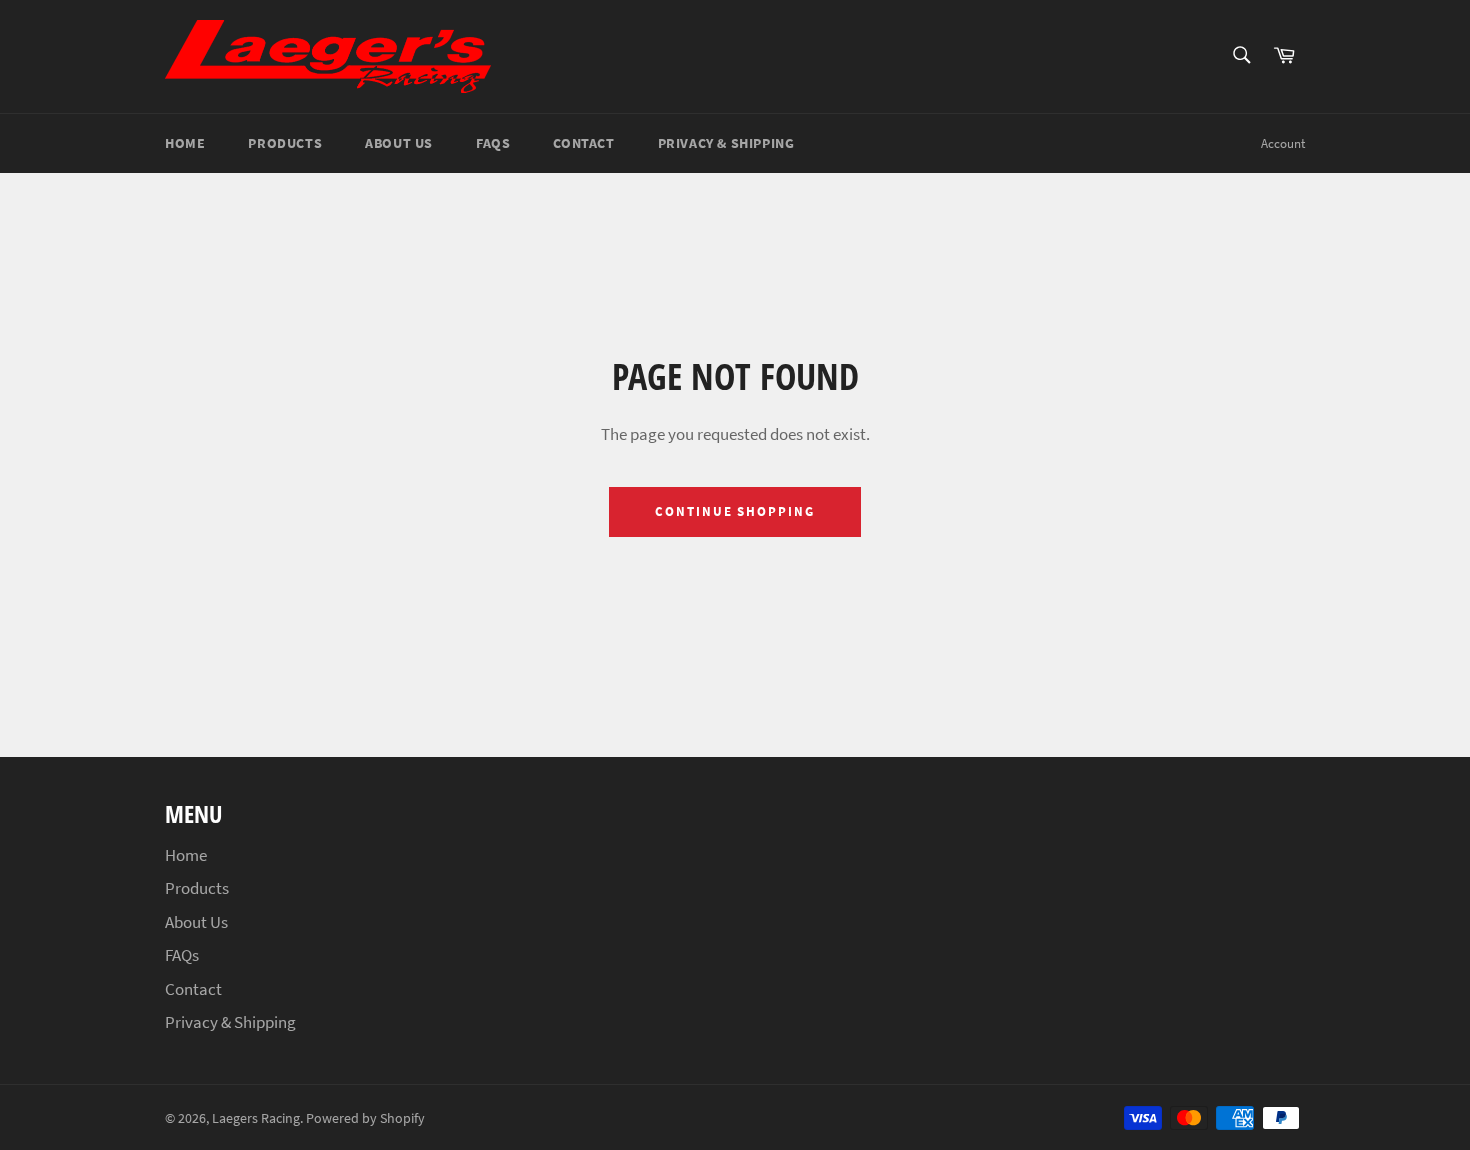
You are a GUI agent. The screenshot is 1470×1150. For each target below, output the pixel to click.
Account (1283, 143)
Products (285, 143)
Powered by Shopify (365, 1118)
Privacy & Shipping (726, 143)
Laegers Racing (256, 1118)
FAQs (493, 143)
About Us (399, 143)
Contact (583, 143)
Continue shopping (735, 511)
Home (185, 143)
